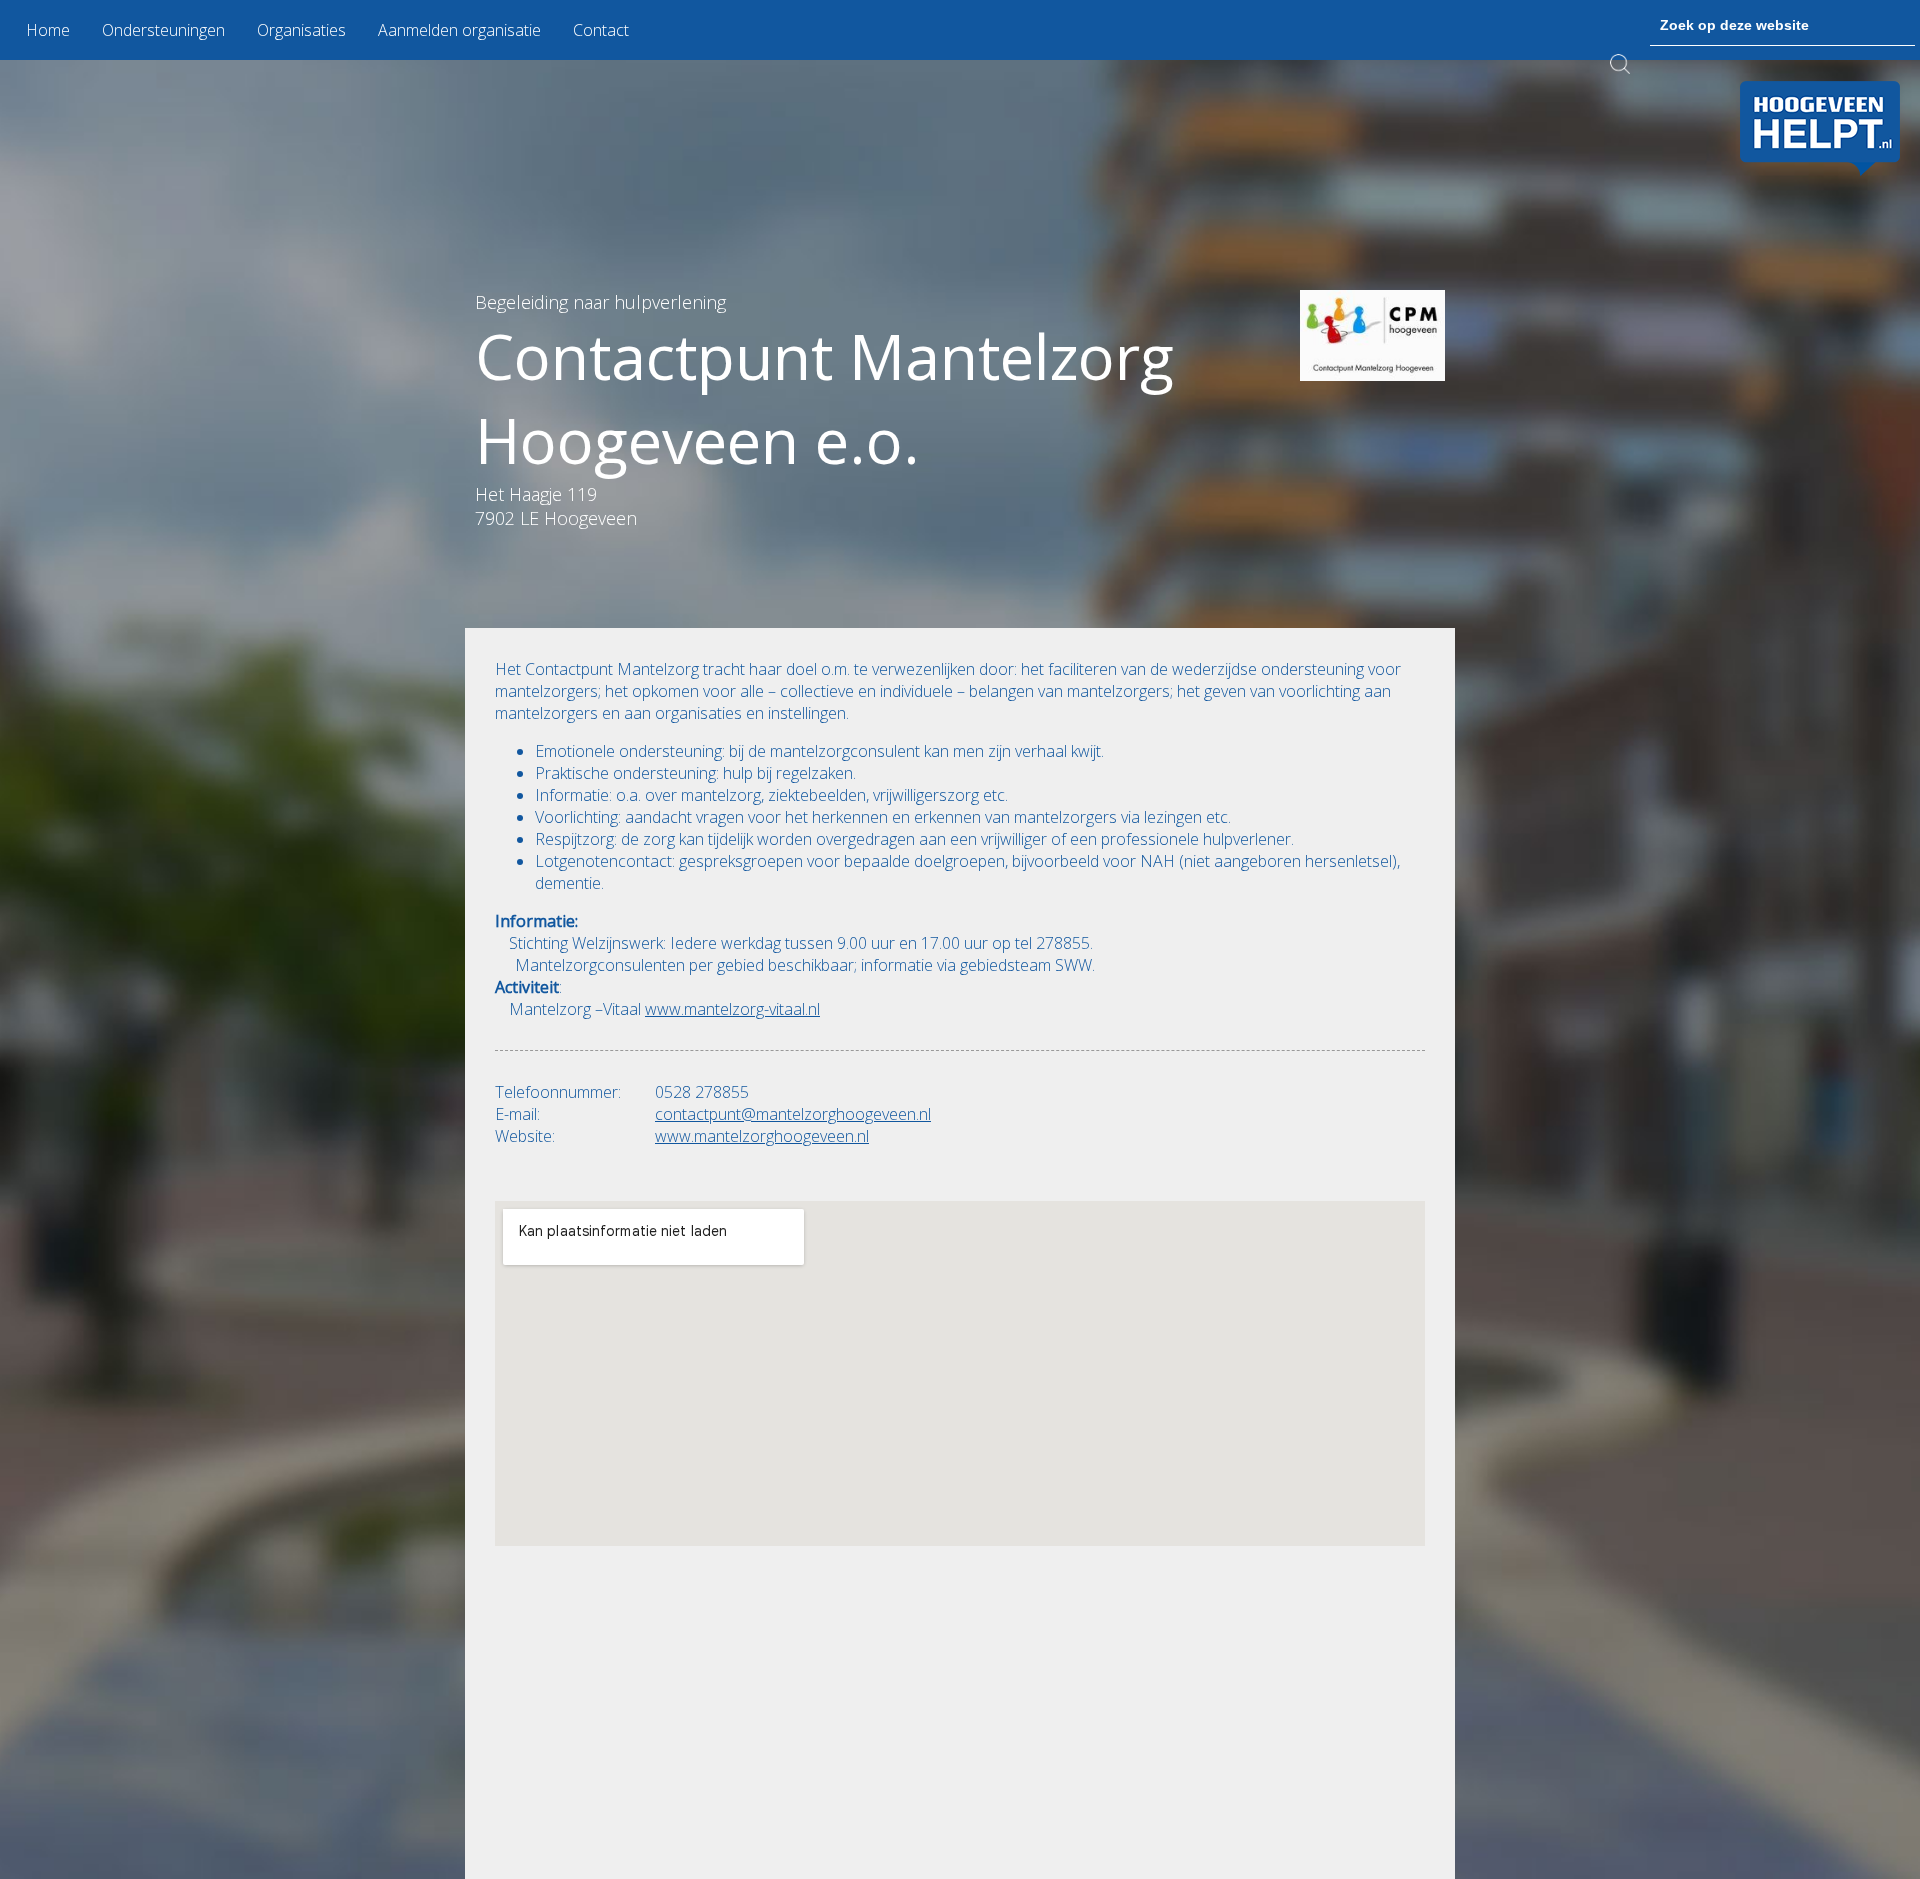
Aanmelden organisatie (459, 30)
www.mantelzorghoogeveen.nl (762, 1136)
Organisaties (301, 30)
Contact (601, 30)
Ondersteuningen (163, 30)
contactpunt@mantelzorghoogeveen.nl (793, 1114)
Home (48, 30)
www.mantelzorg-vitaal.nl (732, 1009)
